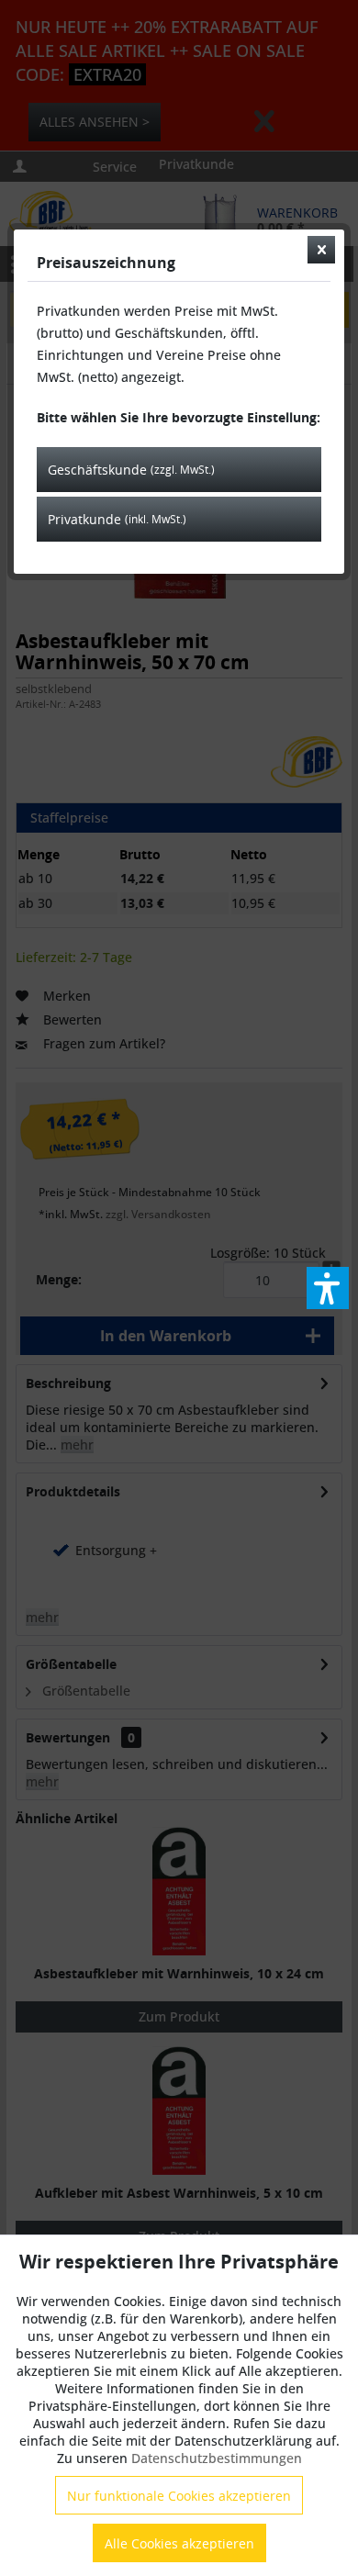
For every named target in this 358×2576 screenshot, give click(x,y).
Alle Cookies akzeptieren (179, 2543)
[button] (328, 1288)
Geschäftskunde (131, 470)
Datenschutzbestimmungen (217, 2458)
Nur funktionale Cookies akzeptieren (179, 2496)
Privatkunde (117, 519)
